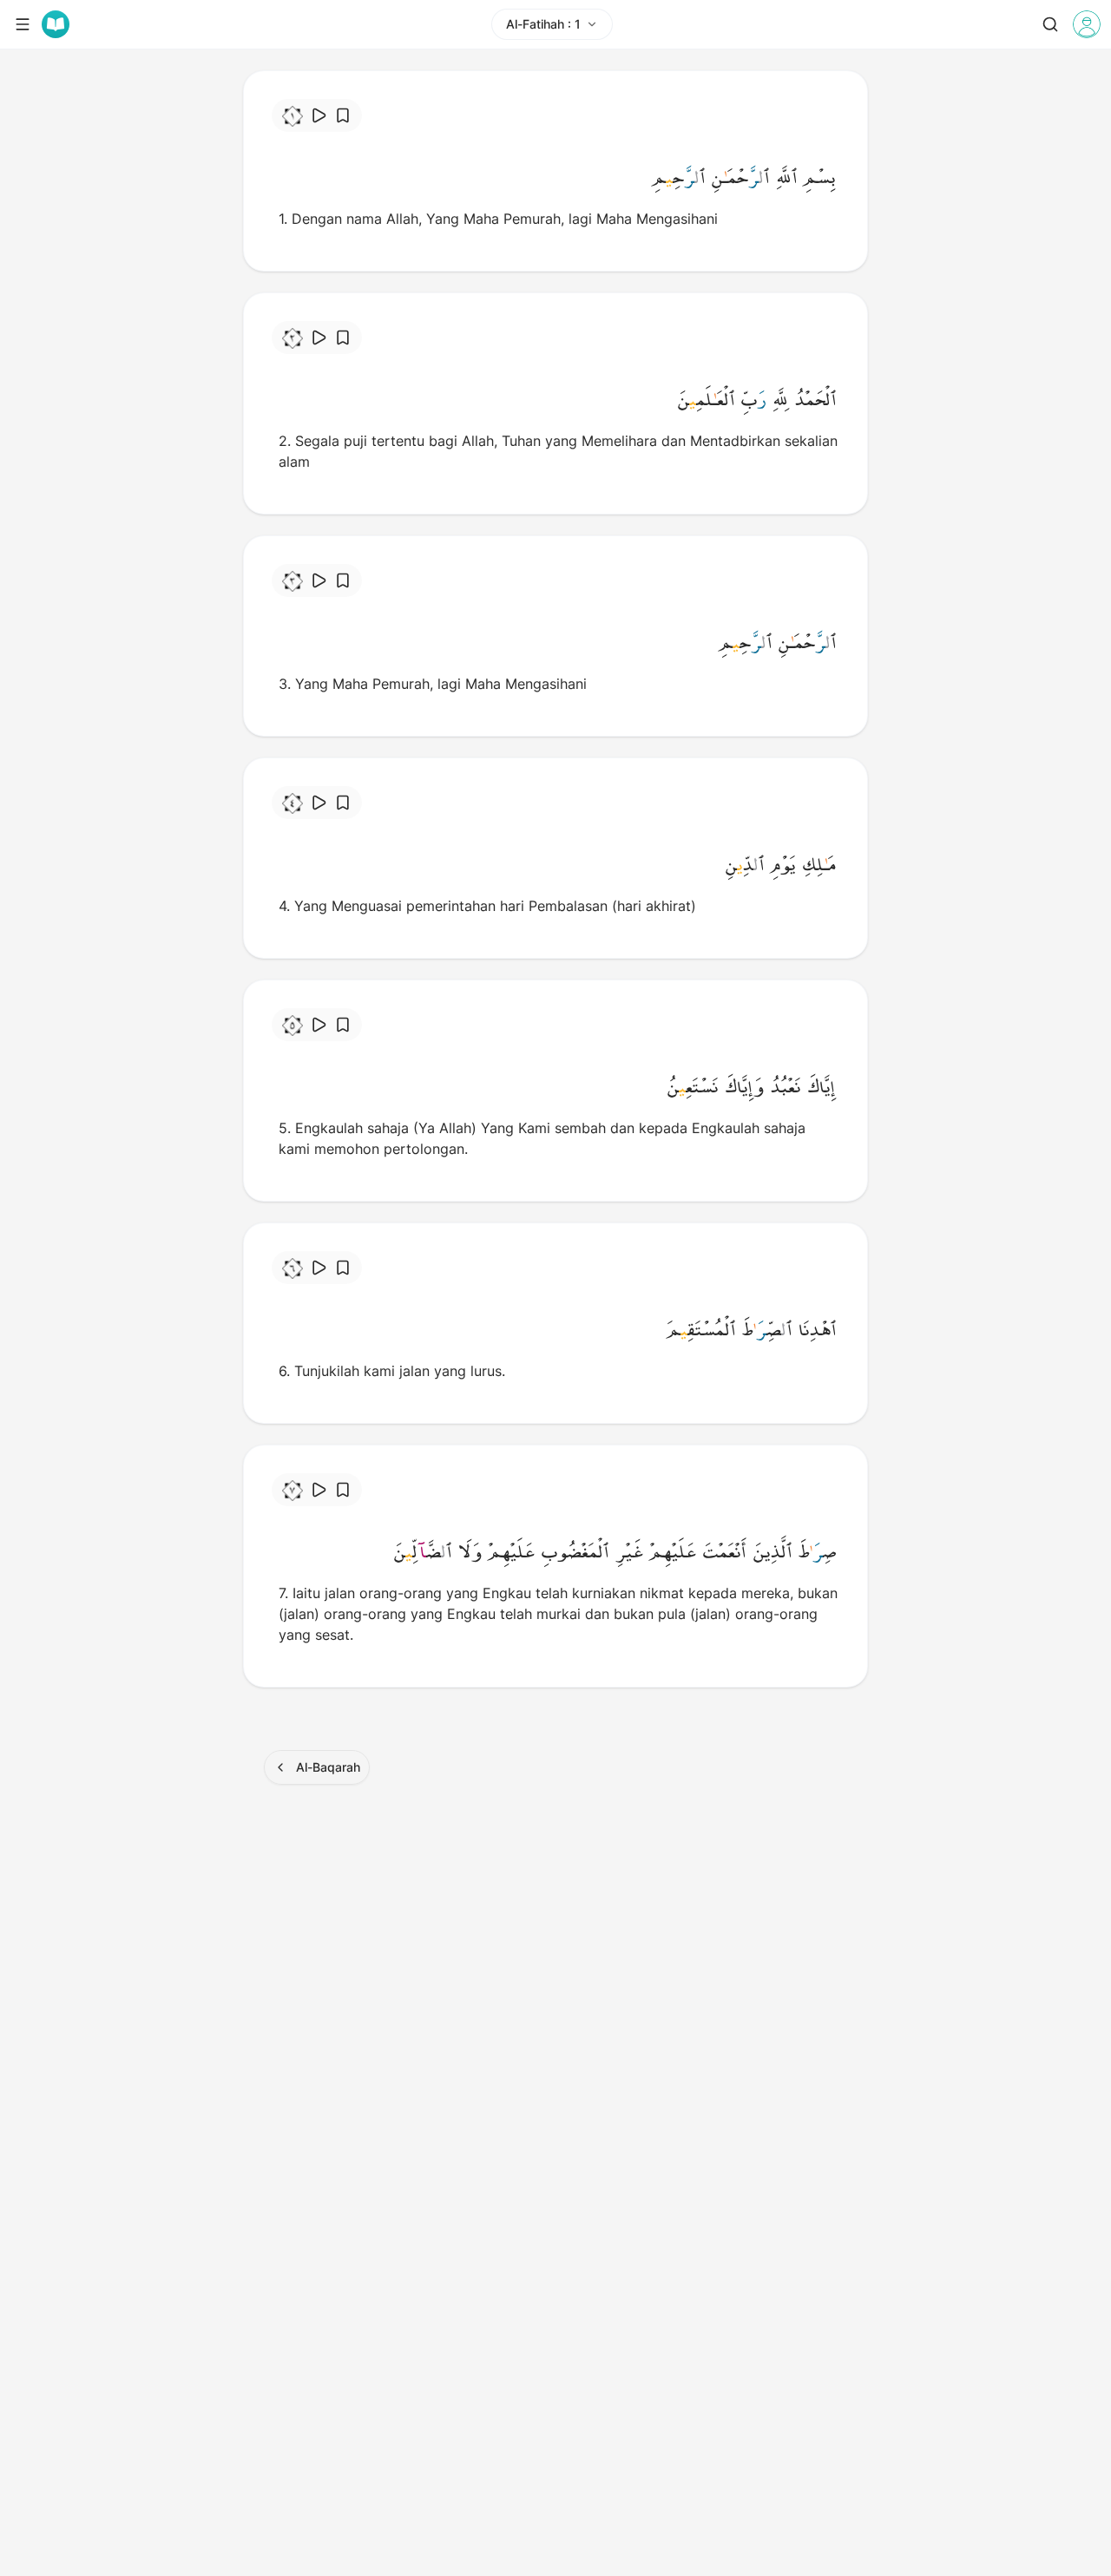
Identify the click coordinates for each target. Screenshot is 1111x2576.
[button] (820, 177)
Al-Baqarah (328, 1767)
